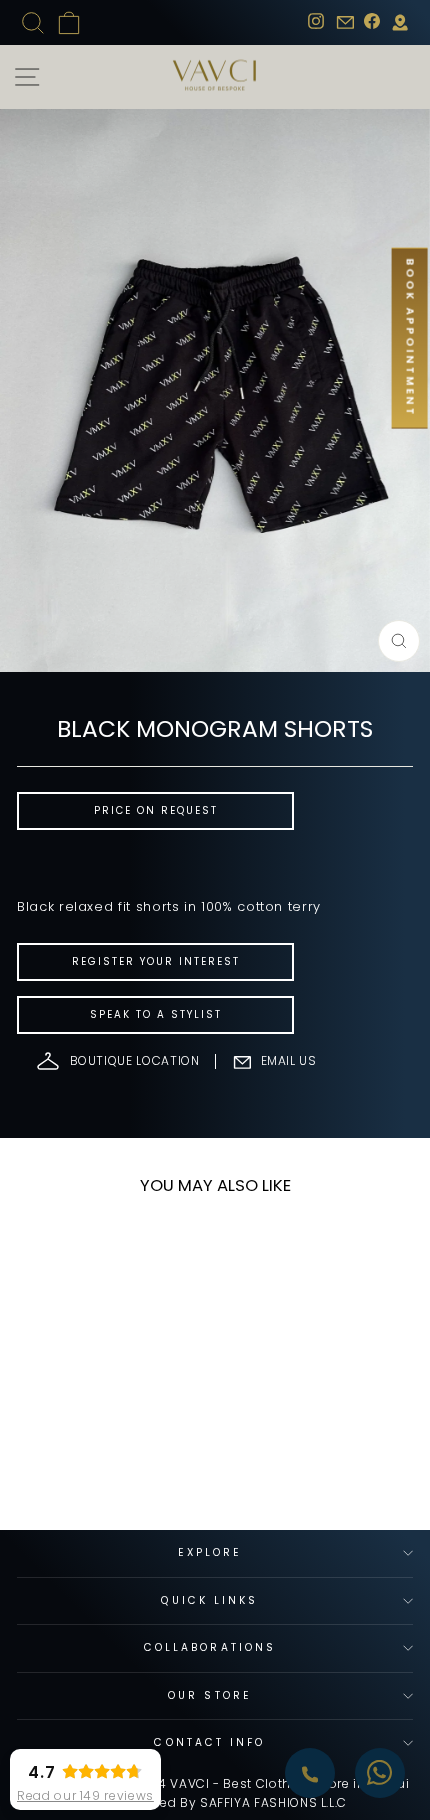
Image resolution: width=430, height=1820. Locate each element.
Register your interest (156, 961)
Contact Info (209, 1742)
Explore (210, 1552)
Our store (210, 1695)
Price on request (156, 810)
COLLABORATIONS (210, 1647)
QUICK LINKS (209, 1600)
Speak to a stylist (156, 1014)
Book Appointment (410, 338)
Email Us (289, 1060)
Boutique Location (135, 1060)
